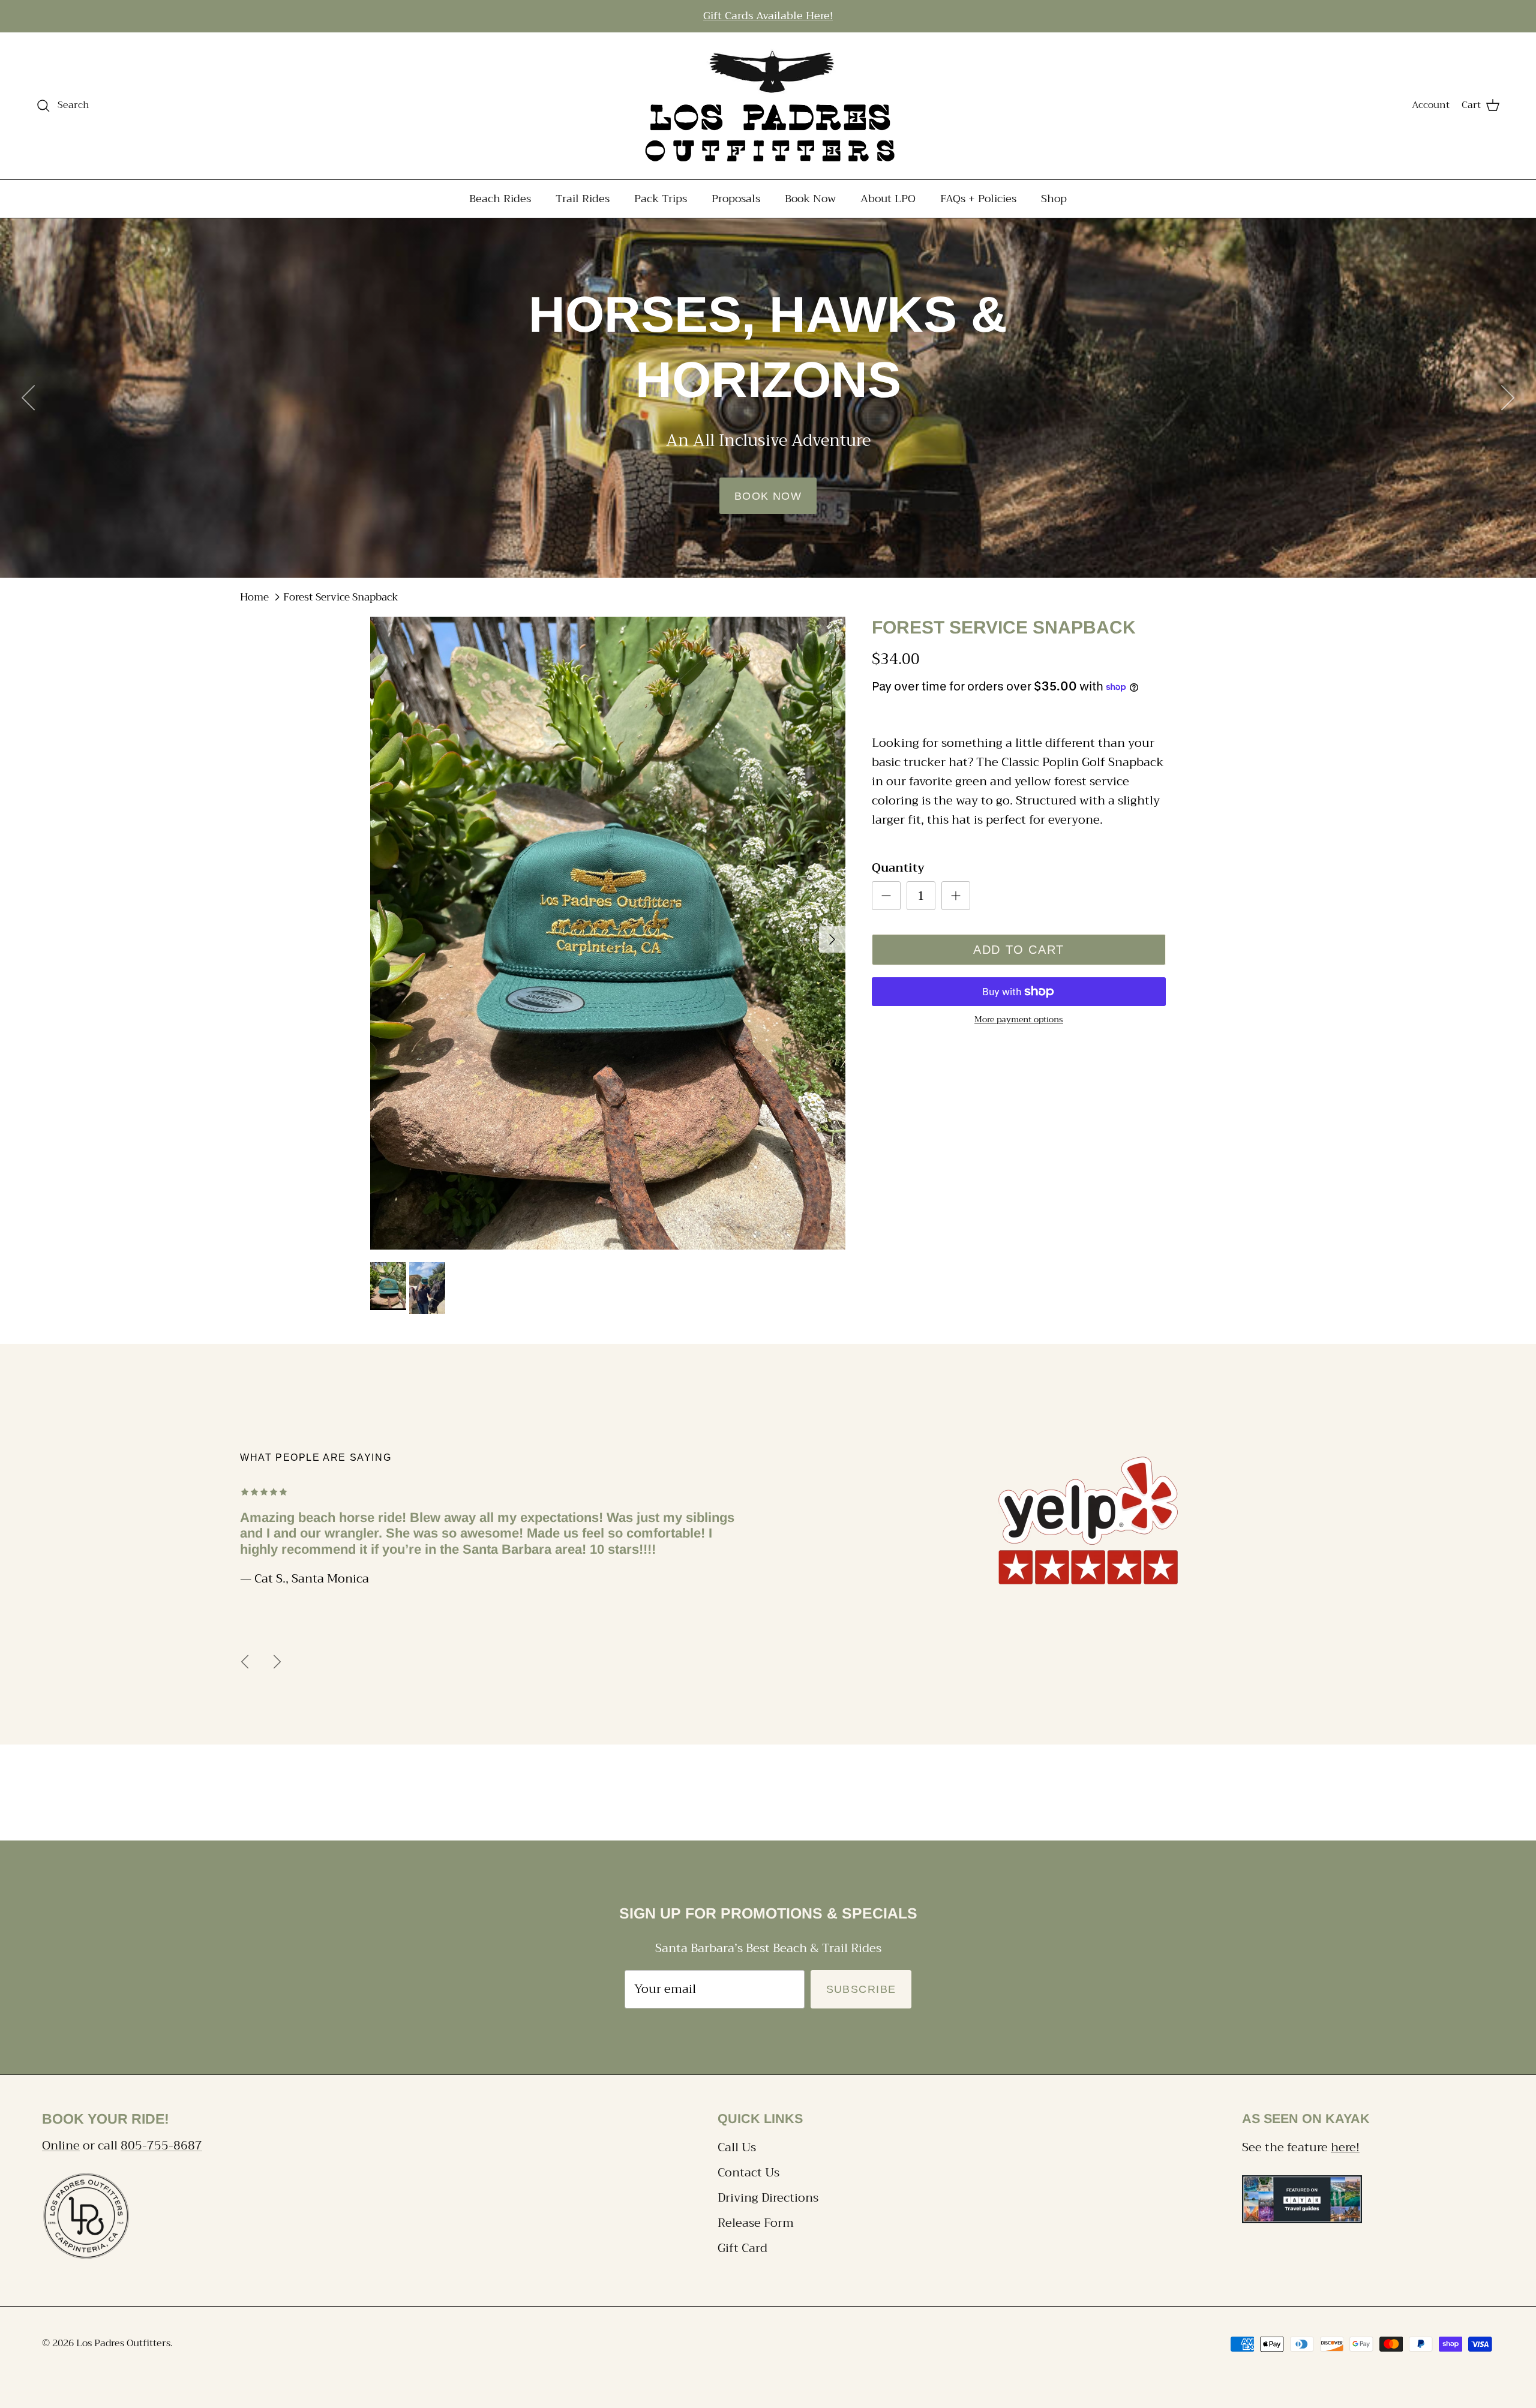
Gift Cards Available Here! (768, 16)
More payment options (1019, 1020)
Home (254, 597)
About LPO (888, 198)
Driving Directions (768, 2198)
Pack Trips (661, 198)
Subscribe (861, 1989)
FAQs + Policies (978, 198)
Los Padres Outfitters (123, 2343)
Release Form (756, 2223)
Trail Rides (583, 198)
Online (61, 2146)
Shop (1054, 198)
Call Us (737, 2147)
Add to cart (1019, 950)
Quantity (898, 868)
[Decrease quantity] (886, 896)
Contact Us (748, 2173)
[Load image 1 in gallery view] (608, 933)
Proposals (736, 198)
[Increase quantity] (956, 896)
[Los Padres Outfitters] (768, 106)
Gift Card (742, 2248)
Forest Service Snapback (341, 597)
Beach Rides (500, 198)
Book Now (810, 198)
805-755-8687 (161, 2146)
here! (1345, 2147)
